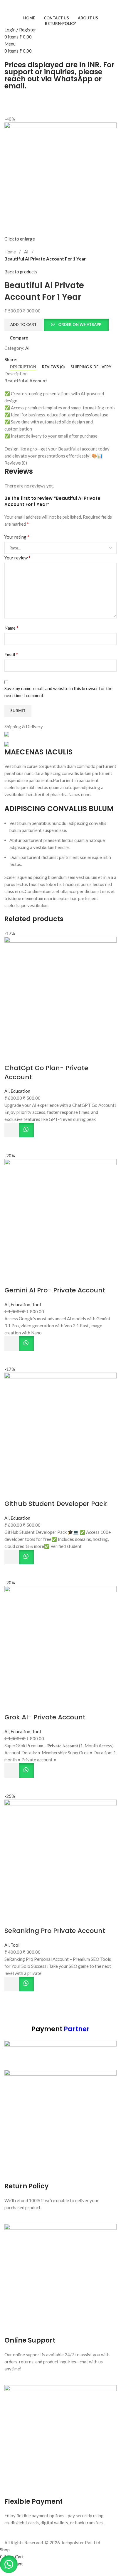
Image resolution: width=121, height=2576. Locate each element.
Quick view (12, 1145)
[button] (12, 1130)
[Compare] (12, 1056)
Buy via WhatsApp (26, 1130)
